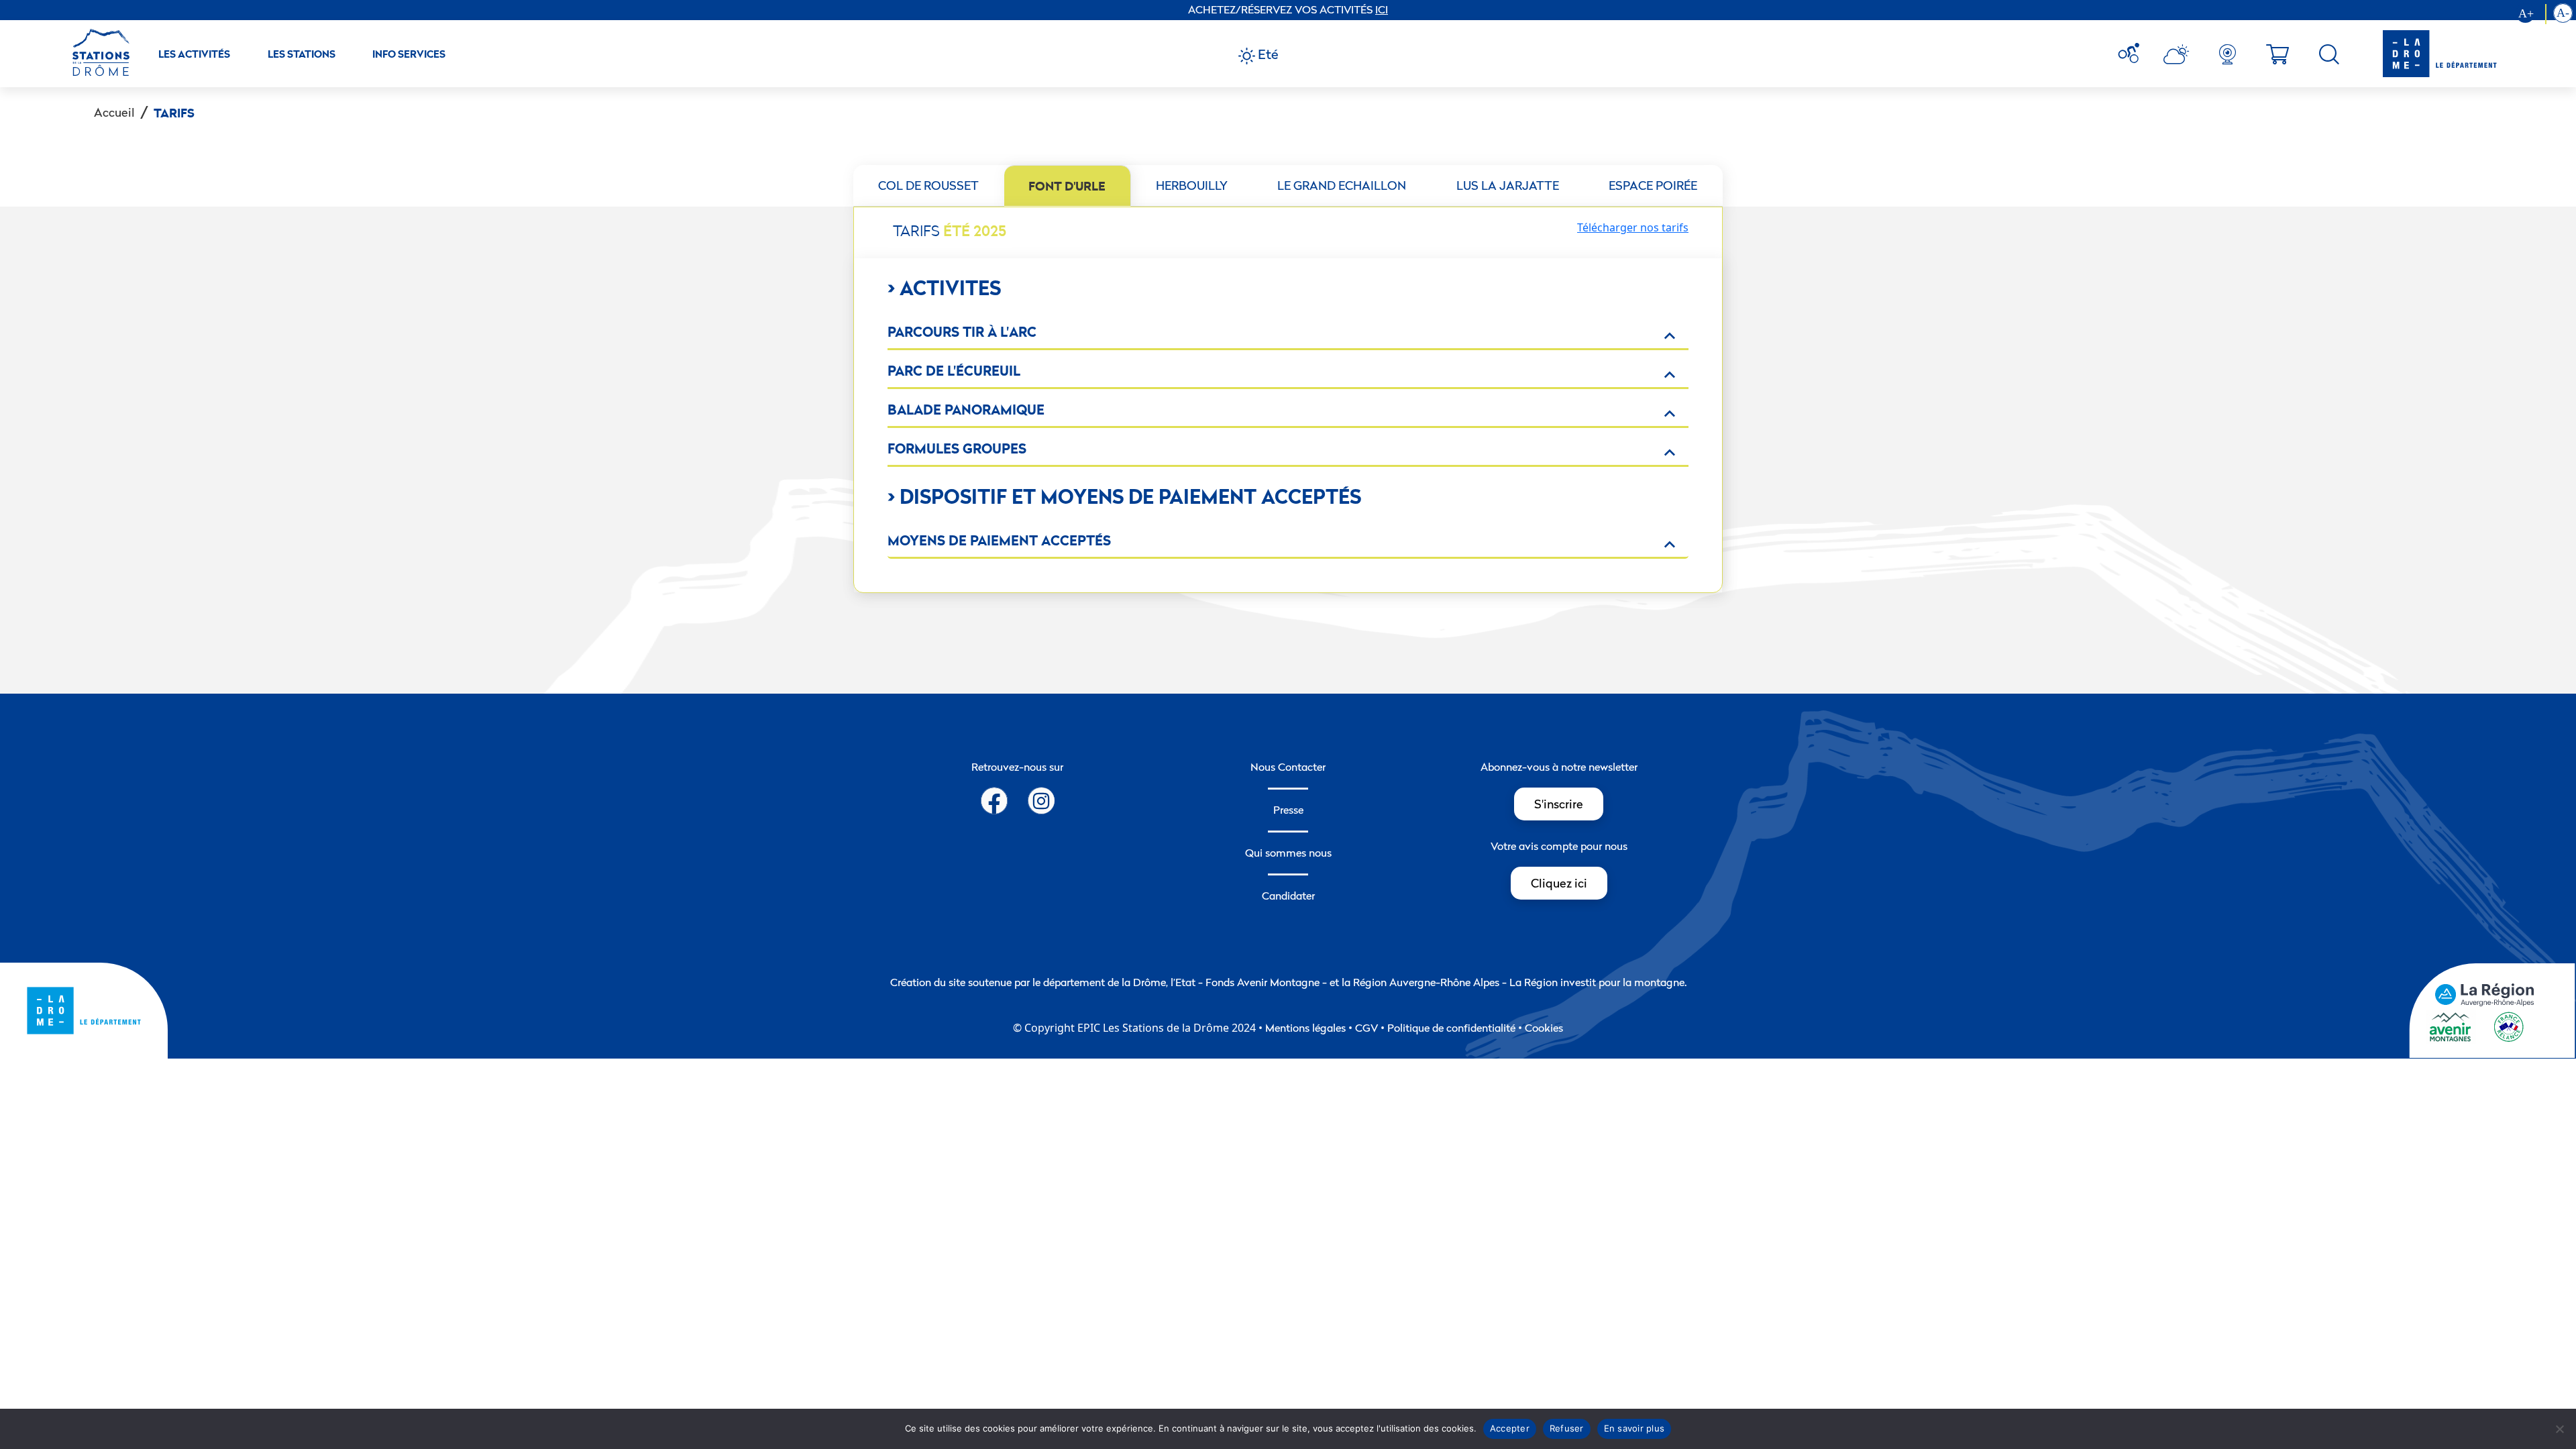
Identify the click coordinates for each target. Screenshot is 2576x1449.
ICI (1382, 9)
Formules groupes (957, 448)
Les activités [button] (194, 54)
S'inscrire (1559, 804)
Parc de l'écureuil (954, 371)
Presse (1288, 810)
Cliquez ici (1559, 883)
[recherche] (2329, 54)
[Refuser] (2559, 1429)
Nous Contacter (1288, 767)
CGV (1366, 1028)
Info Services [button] (409, 54)
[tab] (929, 186)
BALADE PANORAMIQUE (966, 410)
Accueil (114, 112)
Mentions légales (1305, 1028)
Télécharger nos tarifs (1633, 227)
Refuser (1567, 1428)
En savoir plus (1634, 1428)
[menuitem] (2134, 54)
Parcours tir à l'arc (962, 332)
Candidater (1288, 896)
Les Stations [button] (302, 54)
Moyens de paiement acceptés (999, 540)
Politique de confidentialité (1451, 1028)
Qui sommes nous (1288, 853)
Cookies (1544, 1028)
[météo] (2134, 54)
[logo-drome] (2426, 54)
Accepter (1510, 1428)
